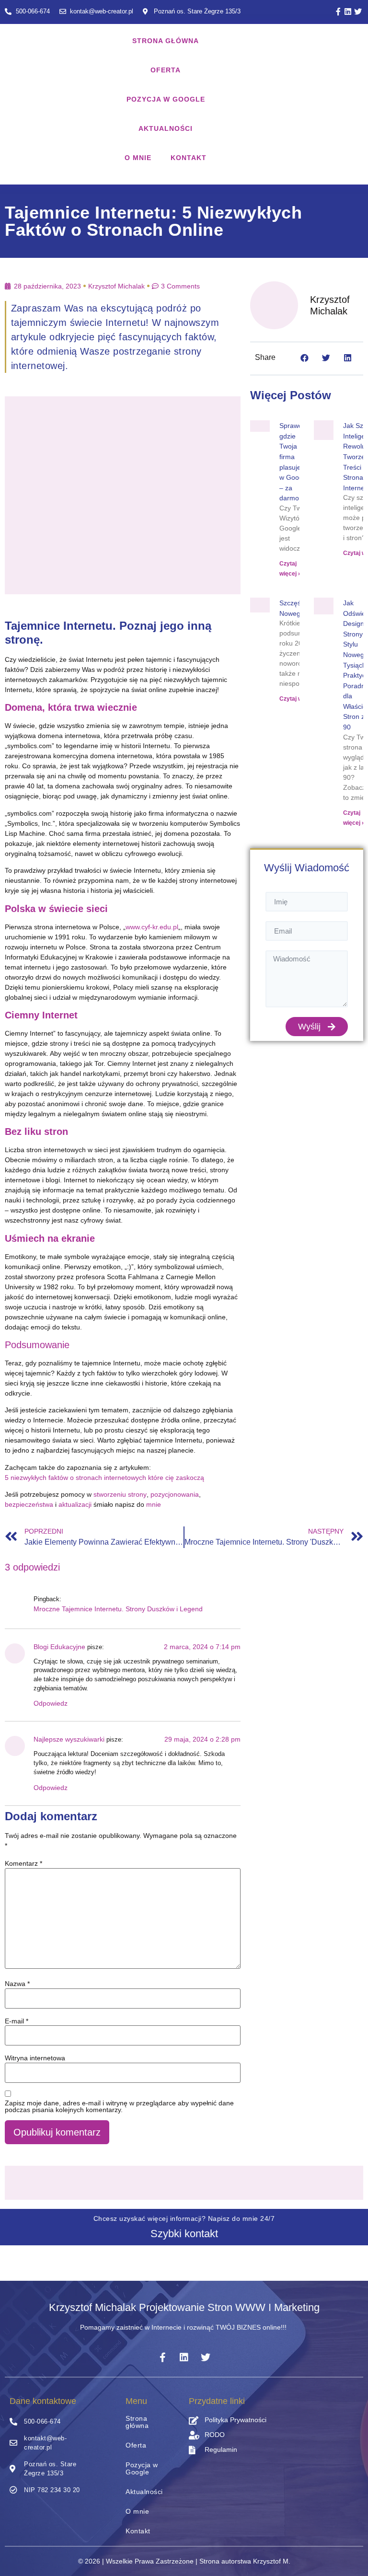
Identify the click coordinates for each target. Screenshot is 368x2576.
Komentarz (23, 1863)
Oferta (166, 70)
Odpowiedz (51, 1703)
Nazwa (17, 1984)
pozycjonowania (175, 1494)
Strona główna (166, 41)
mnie (154, 1504)
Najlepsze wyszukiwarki (69, 1739)
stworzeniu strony (120, 1494)
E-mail (17, 2021)
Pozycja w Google (166, 99)
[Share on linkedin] (348, 358)
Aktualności (166, 128)
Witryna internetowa (35, 2058)
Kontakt (189, 158)
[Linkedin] (348, 12)
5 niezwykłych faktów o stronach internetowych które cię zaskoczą (104, 1478)
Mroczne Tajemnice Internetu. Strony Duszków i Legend (118, 1609)
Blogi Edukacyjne (59, 1647)
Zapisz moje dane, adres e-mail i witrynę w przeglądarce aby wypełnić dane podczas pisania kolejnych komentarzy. (119, 2106)
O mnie (138, 158)
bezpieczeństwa (29, 1504)
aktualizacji (75, 1504)
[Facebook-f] (338, 12)
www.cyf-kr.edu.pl (152, 927)
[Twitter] (358, 12)
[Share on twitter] (326, 358)
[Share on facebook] (305, 358)
